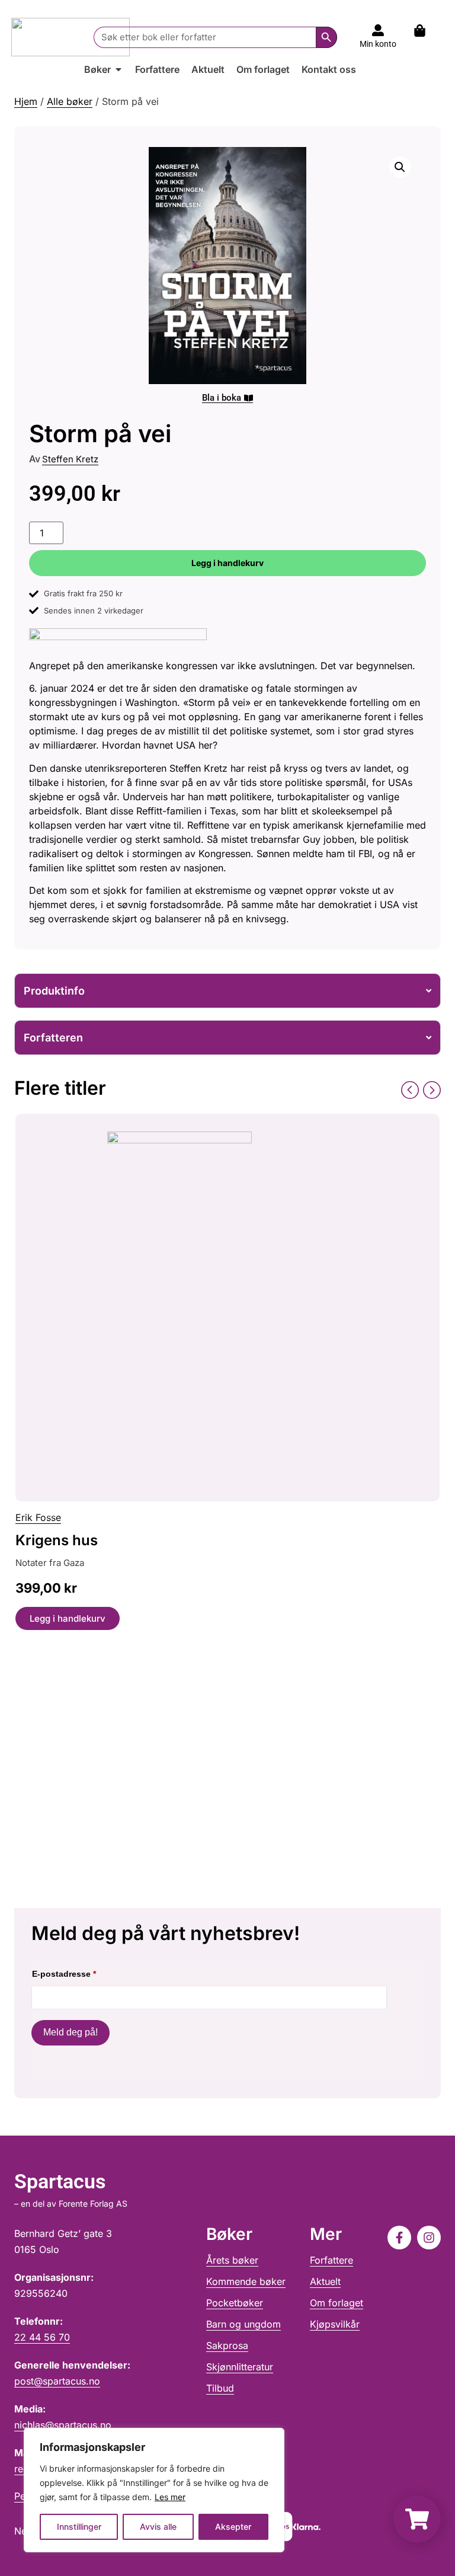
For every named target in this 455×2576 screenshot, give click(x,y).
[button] (400, 167)
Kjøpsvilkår (335, 2324)
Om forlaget (337, 2303)
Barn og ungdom (243, 2324)
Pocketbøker (235, 2303)
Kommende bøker (246, 2281)
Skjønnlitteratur (240, 2367)
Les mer (170, 2497)
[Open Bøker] (118, 69)
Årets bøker (232, 2260)
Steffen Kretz (70, 459)
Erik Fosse (38, 1517)
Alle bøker (70, 101)
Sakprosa (227, 2345)
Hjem (26, 101)
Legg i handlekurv (227, 563)
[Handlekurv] (426, 31)
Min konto (378, 44)
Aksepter (233, 2527)
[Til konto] (378, 30)
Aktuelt (325, 2281)
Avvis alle (158, 2527)
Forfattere (331, 2260)
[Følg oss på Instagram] (429, 2238)
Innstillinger (79, 2527)
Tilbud (220, 2388)
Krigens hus (57, 1540)
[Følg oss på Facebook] (399, 2238)
